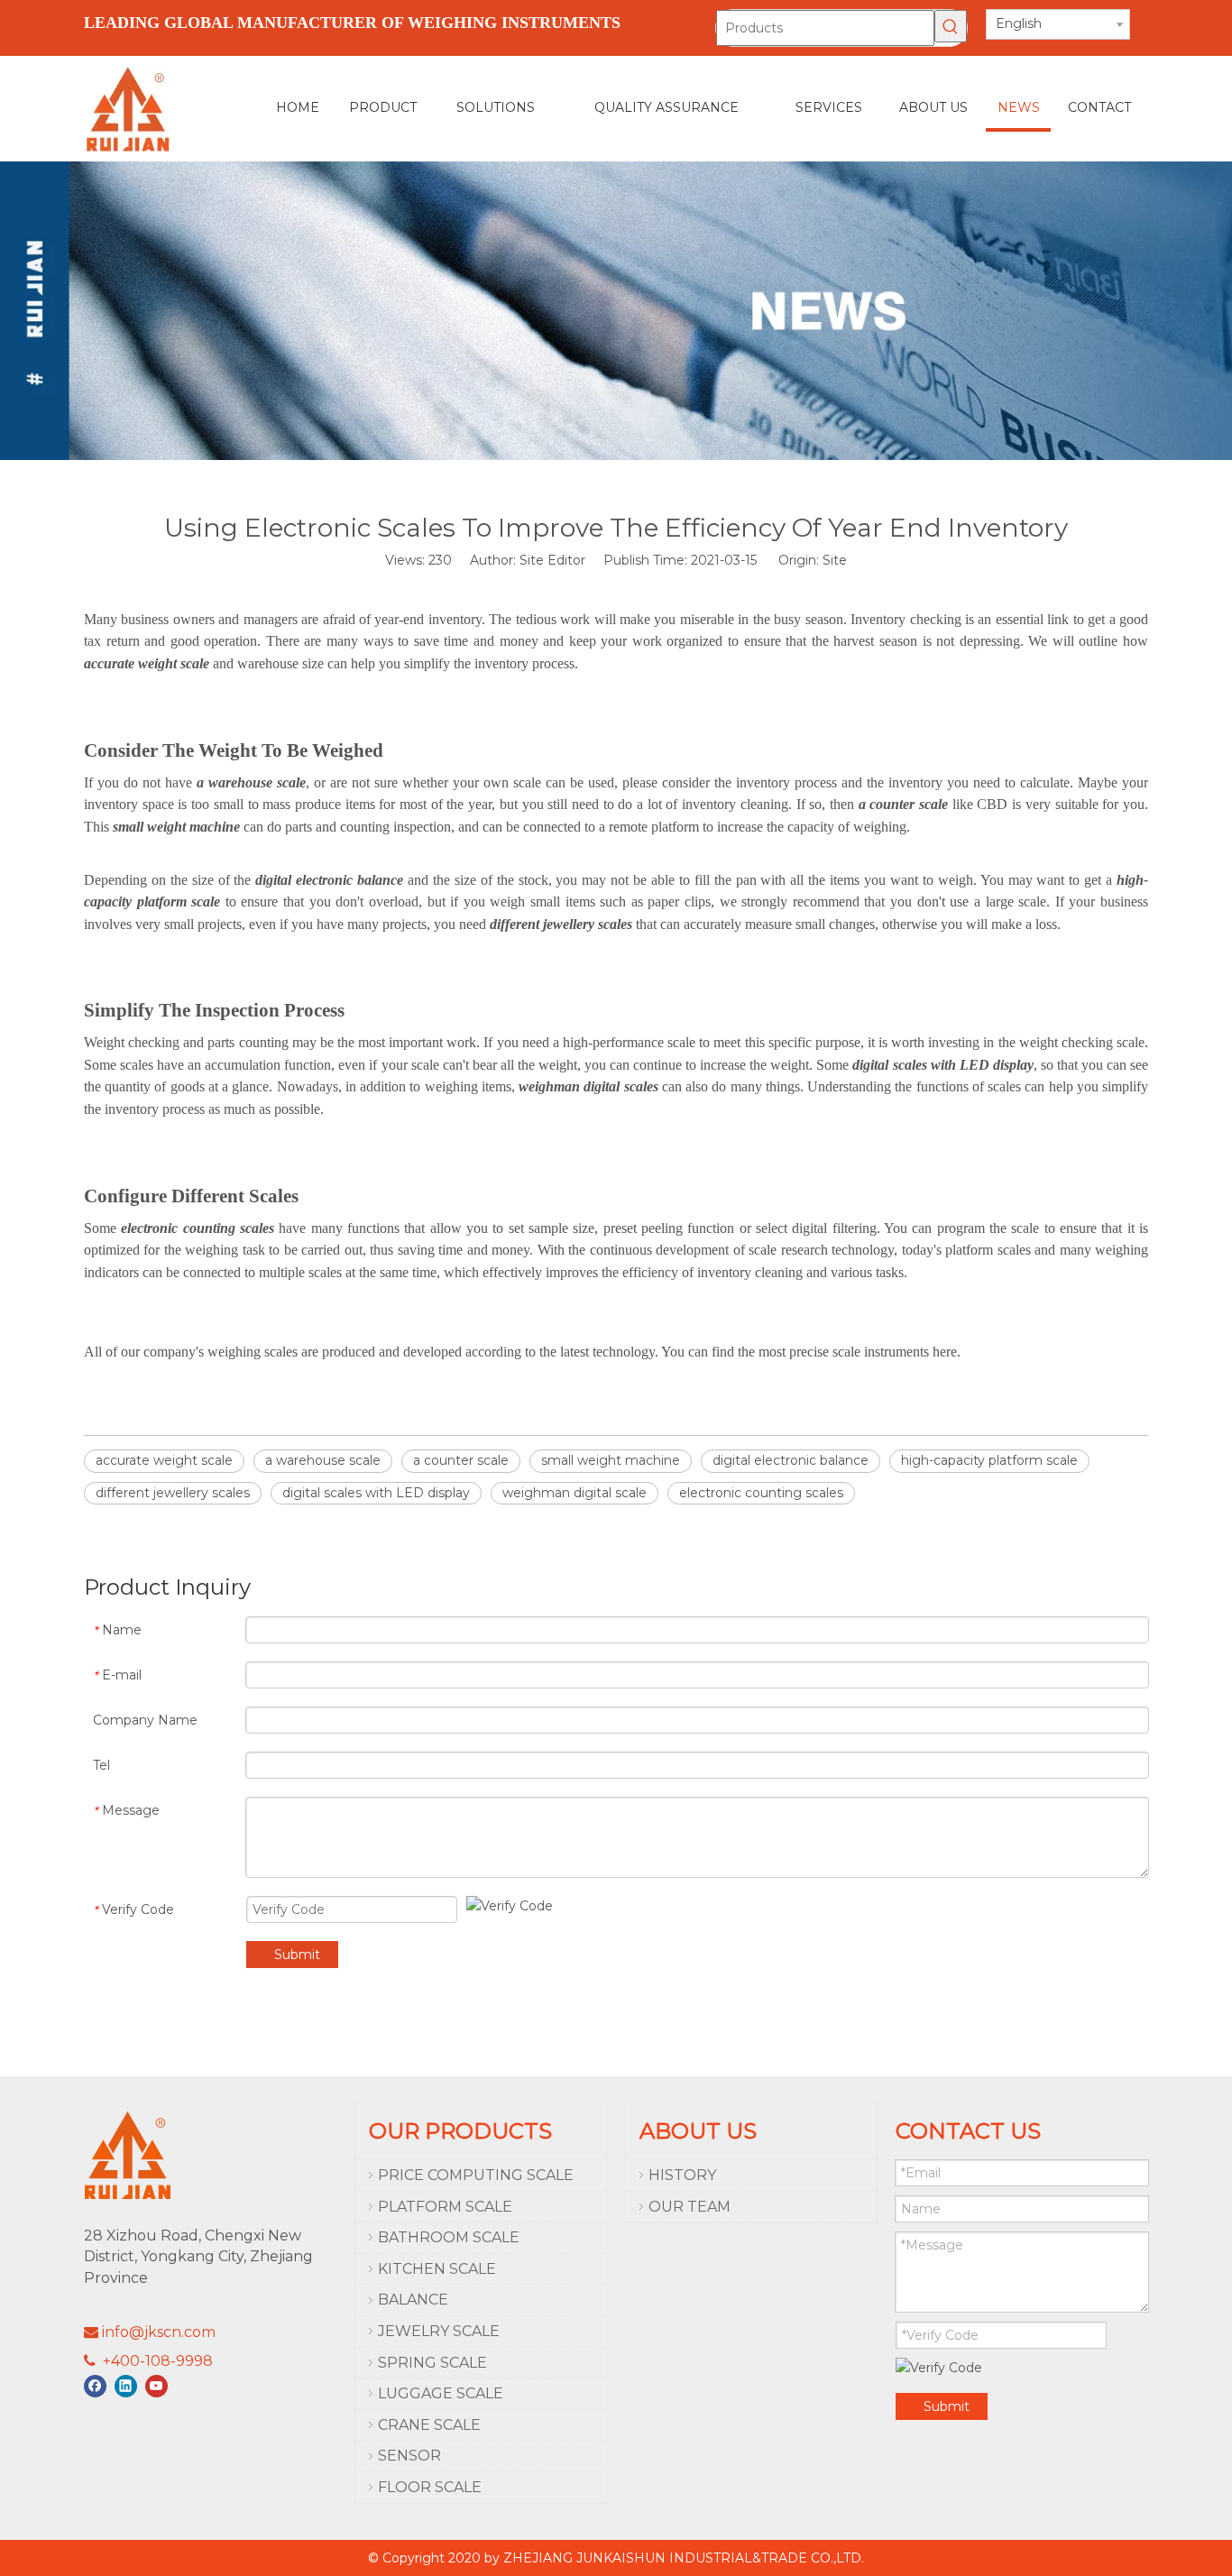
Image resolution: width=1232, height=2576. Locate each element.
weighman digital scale (575, 1493)
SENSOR (409, 2456)
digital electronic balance (791, 1460)
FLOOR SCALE (430, 2487)
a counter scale (461, 1460)
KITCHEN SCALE (437, 2269)
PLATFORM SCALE (445, 2207)
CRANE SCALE (429, 2425)
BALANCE (413, 2300)
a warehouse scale (323, 1460)
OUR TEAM (690, 2207)
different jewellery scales (173, 1493)
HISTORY (682, 2175)
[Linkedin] (126, 2386)
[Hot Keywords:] (951, 26)
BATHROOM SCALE (449, 2237)
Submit (297, 1955)
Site (835, 560)
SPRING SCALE (432, 2363)
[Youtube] (156, 2386)
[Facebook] (95, 2386)
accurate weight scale (164, 1460)
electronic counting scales (761, 1493)
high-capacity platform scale (989, 1460)
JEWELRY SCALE (439, 2331)
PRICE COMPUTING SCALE (476, 2175)
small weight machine (611, 1460)
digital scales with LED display (376, 1493)
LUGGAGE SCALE (441, 2393)
